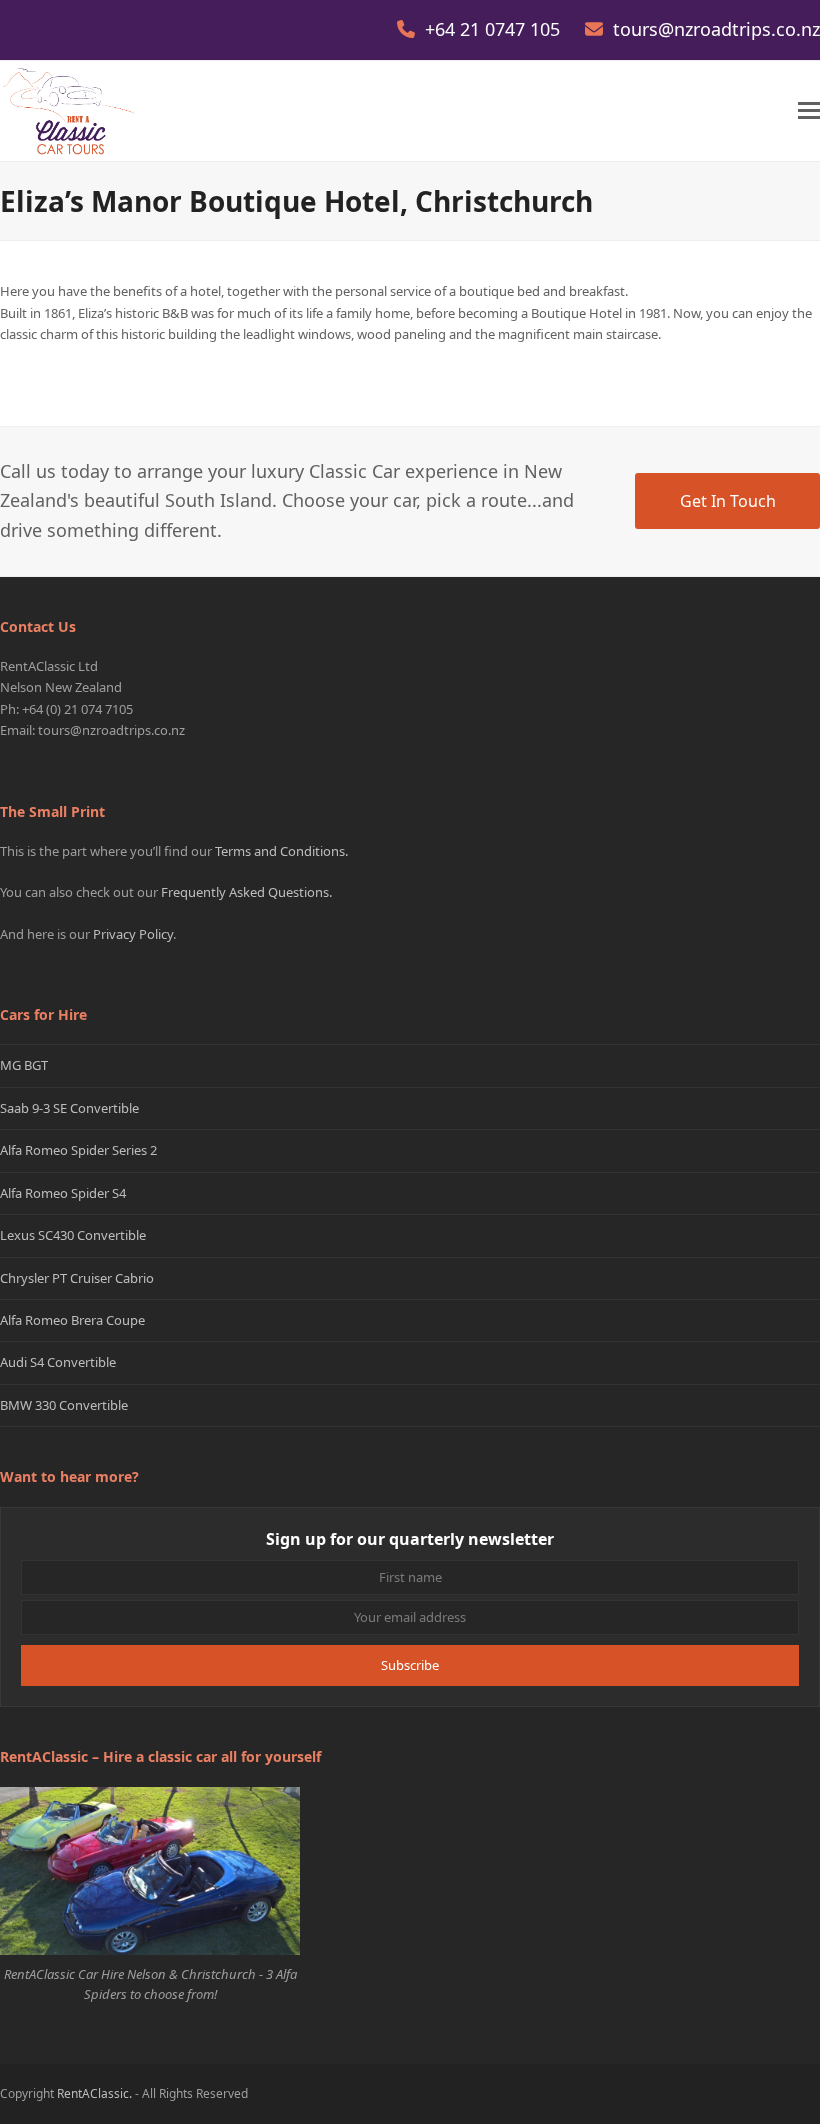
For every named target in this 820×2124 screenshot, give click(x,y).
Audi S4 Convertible (58, 1362)
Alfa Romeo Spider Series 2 (78, 1150)
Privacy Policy (133, 934)
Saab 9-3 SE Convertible (69, 1108)
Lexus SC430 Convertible (73, 1235)
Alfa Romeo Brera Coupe (72, 1320)
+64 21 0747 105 (495, 29)
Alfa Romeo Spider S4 (63, 1193)
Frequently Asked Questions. (246, 892)
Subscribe (410, 1665)
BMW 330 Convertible (64, 1405)
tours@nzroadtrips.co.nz (716, 29)
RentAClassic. (94, 2093)
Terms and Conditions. (281, 851)
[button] (809, 110)
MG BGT (24, 1065)
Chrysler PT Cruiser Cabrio (77, 1278)
